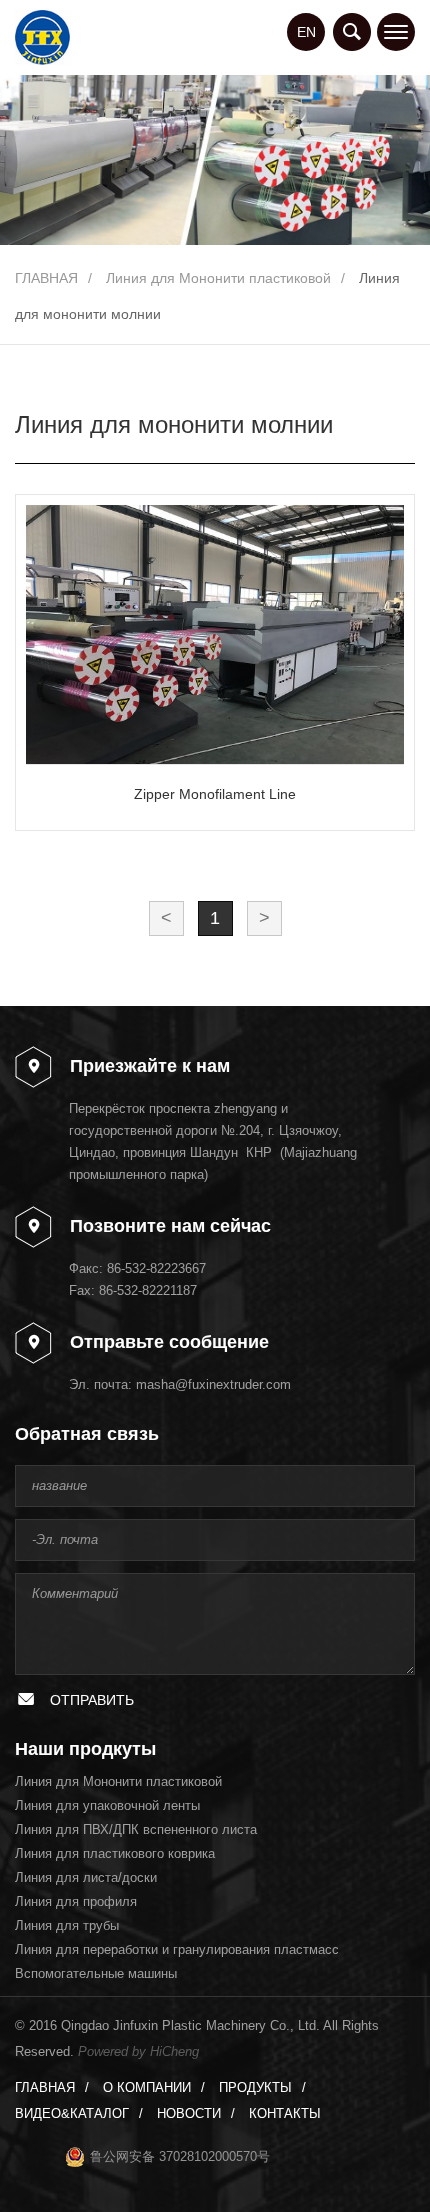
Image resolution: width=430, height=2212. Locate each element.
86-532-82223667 (156, 1268)
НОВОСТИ (189, 2113)
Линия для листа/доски (86, 1877)
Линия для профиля (76, 1901)
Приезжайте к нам (150, 1066)
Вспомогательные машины (96, 1973)
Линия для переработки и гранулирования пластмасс (177, 1949)
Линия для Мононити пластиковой (218, 278)
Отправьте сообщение (169, 1342)
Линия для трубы (67, 1925)
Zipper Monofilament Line (215, 794)
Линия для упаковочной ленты (107, 1805)
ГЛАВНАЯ (46, 278)
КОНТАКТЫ (285, 2113)
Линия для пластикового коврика (115, 1853)
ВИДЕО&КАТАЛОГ (72, 2113)
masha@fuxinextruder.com (213, 1384)
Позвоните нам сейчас (170, 1226)
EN (306, 32)
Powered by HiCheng (138, 2051)
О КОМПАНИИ (147, 2087)
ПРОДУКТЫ (255, 2087)
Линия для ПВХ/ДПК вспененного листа (136, 1829)
